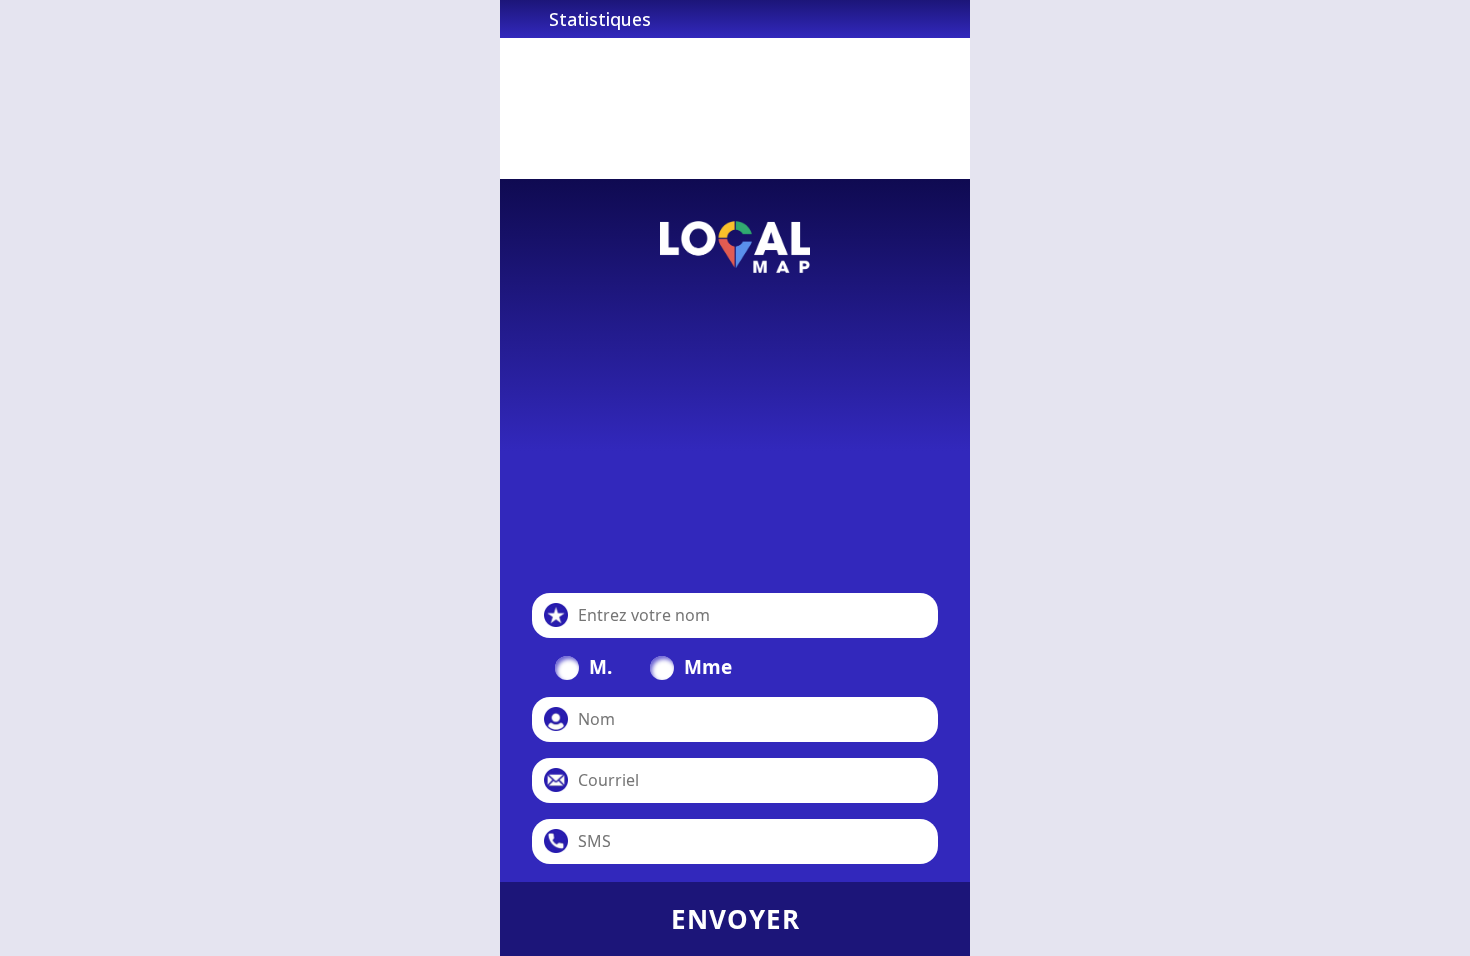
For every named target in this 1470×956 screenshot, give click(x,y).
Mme (708, 667)
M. (600, 667)
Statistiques (600, 19)
